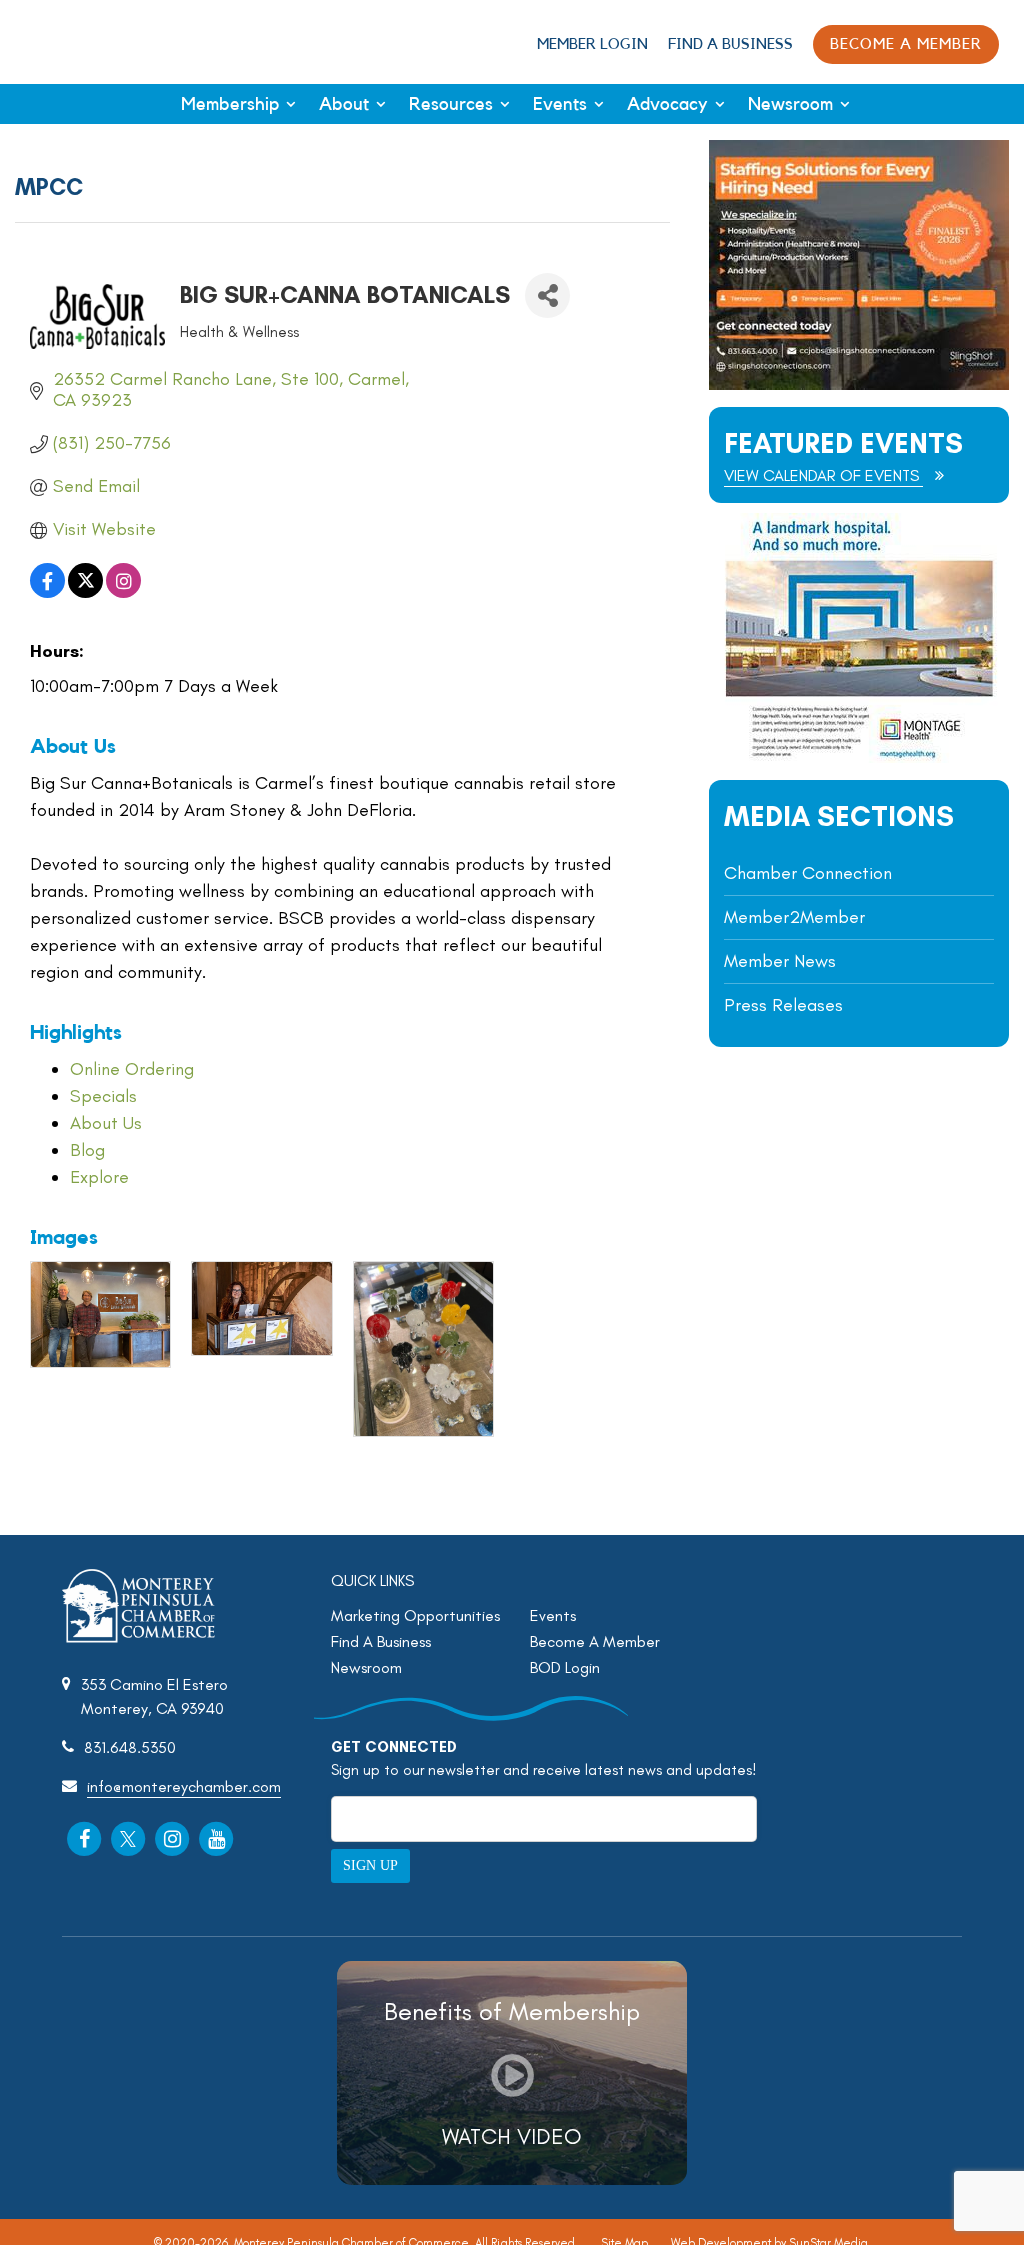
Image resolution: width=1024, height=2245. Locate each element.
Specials (103, 1096)
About (344, 104)
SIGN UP (370, 1865)
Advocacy (667, 104)
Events (560, 104)
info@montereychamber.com (184, 1786)
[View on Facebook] (47, 592)
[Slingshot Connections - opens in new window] (859, 384)
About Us (106, 1123)
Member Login (592, 44)
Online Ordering (132, 1069)
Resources (451, 104)
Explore (99, 1177)
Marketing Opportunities (415, 1615)
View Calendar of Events (823, 475)
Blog (87, 1150)
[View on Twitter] (85, 592)
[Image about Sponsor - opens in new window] (859, 757)
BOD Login (565, 1667)
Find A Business (730, 44)
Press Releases (783, 1005)
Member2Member (794, 917)
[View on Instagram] (123, 592)
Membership (230, 104)
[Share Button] (547, 295)
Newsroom (790, 104)
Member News (780, 961)
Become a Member (906, 44)
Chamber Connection (808, 873)
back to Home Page (83, 41)
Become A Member (595, 1641)
